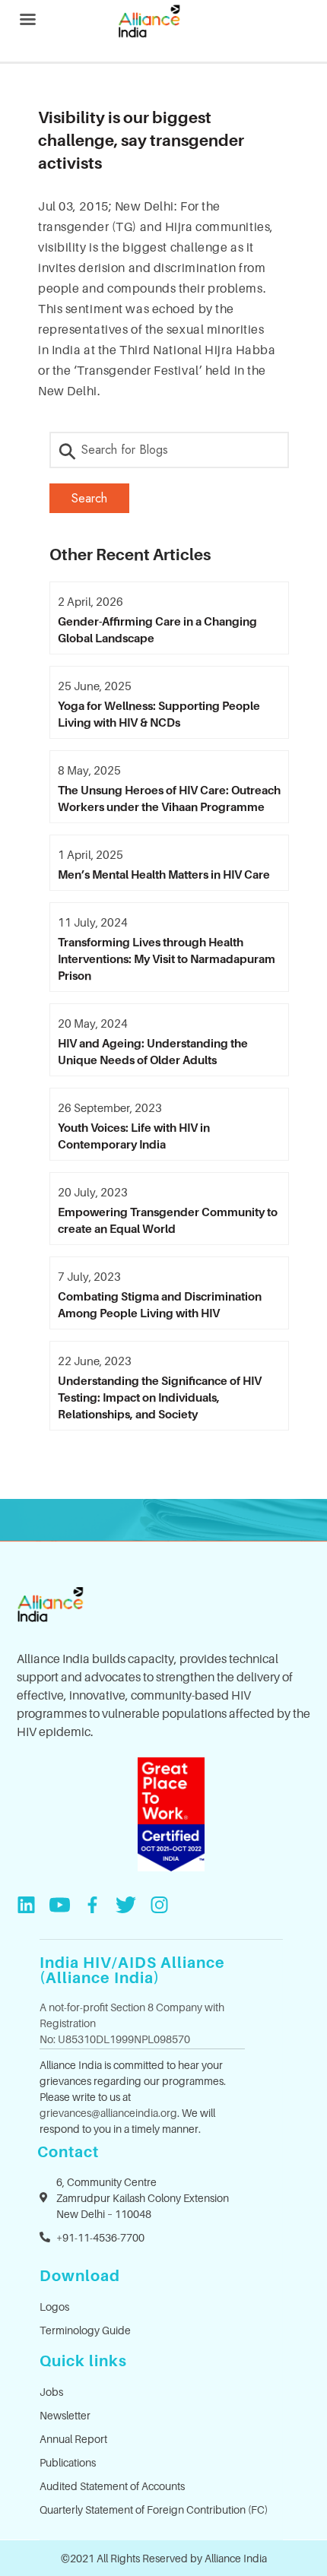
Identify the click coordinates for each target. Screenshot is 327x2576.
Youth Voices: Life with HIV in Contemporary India (134, 1136)
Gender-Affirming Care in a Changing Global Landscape (157, 629)
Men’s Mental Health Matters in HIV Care (164, 874)
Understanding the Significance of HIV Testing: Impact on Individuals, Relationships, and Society (160, 1397)
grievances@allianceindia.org (108, 2113)
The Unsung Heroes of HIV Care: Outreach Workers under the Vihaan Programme (169, 798)
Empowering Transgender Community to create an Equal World (168, 1220)
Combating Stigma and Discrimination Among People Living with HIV (160, 1304)
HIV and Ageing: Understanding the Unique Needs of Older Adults (153, 1051)
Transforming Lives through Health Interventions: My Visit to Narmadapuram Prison (167, 958)
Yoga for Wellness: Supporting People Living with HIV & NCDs (159, 714)
